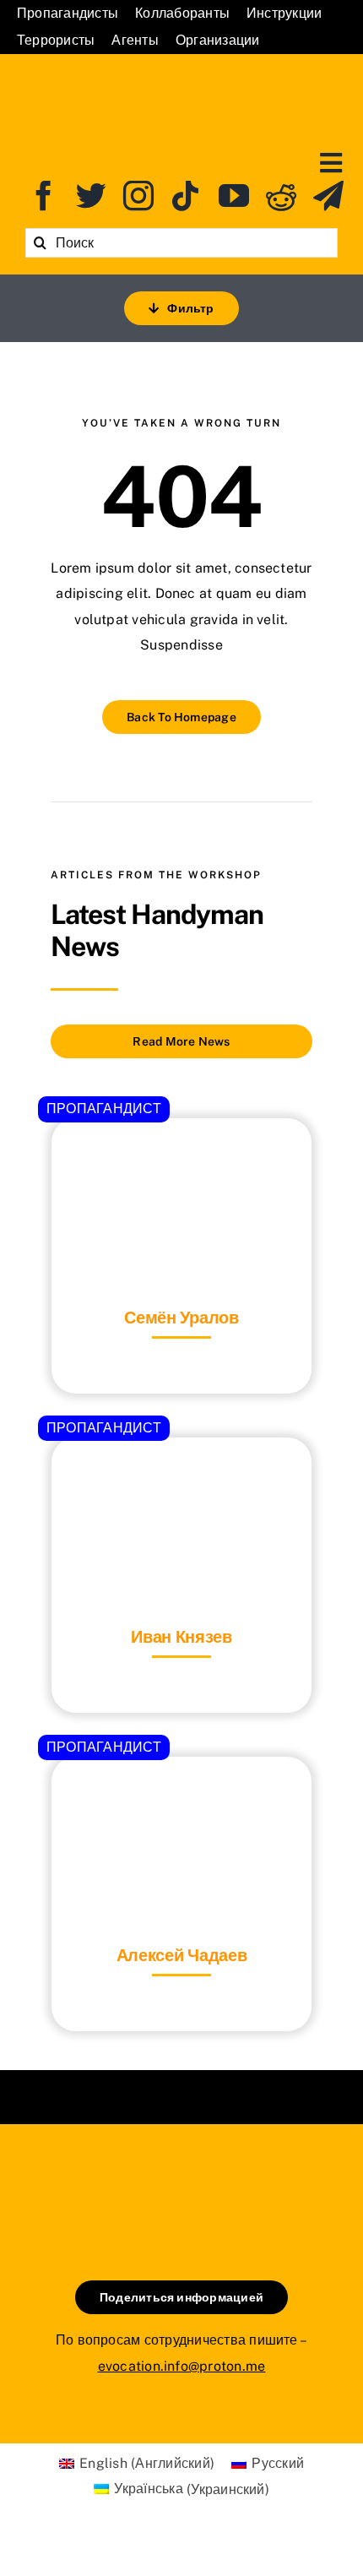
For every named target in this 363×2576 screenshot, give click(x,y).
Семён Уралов (181, 1318)
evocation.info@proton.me (182, 2366)
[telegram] (328, 196)
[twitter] (91, 196)
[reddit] (281, 196)
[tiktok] (186, 196)
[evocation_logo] (182, 77)
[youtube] (234, 196)
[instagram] (138, 196)
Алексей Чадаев (182, 1955)
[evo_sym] (181, 2181)
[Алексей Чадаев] (181, 1799)
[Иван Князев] (181, 1479)
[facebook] (44, 196)
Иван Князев (181, 1637)
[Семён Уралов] (181, 1160)
